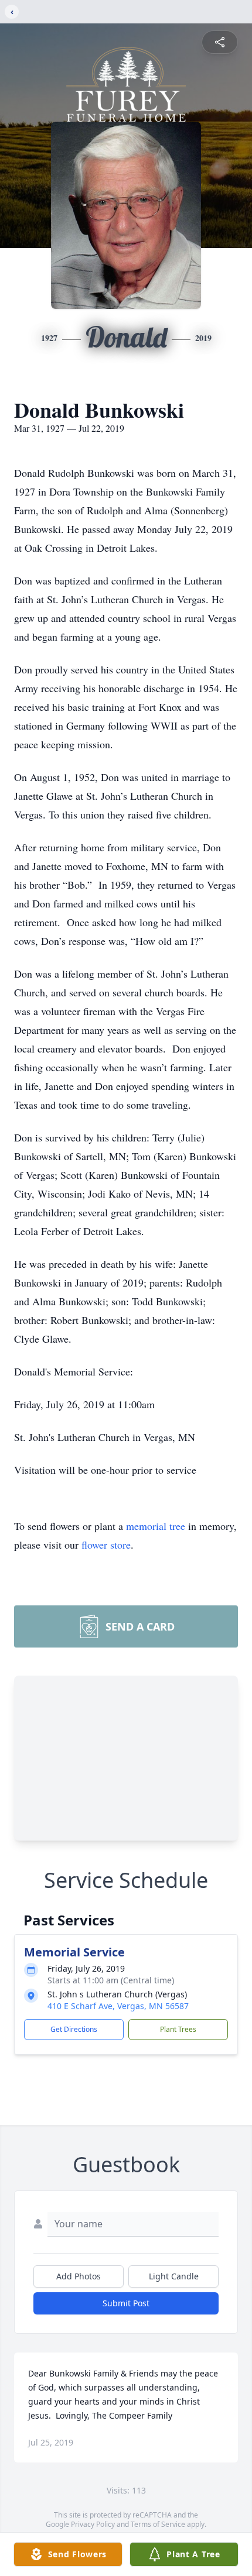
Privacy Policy (93, 2524)
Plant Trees (178, 2029)
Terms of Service (158, 2524)
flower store (106, 1545)
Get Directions (74, 2029)
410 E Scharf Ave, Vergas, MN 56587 (118, 2006)
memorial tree (156, 1526)
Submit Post (126, 2303)
